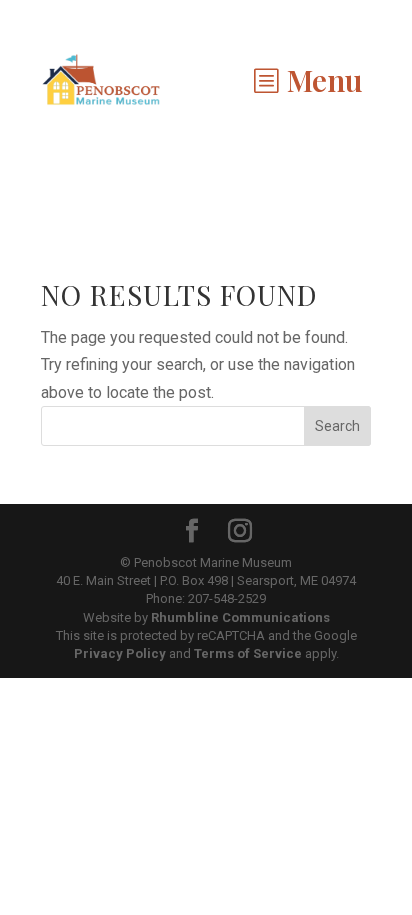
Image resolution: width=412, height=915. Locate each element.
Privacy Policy (120, 653)
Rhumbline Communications (240, 617)
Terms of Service (248, 653)
